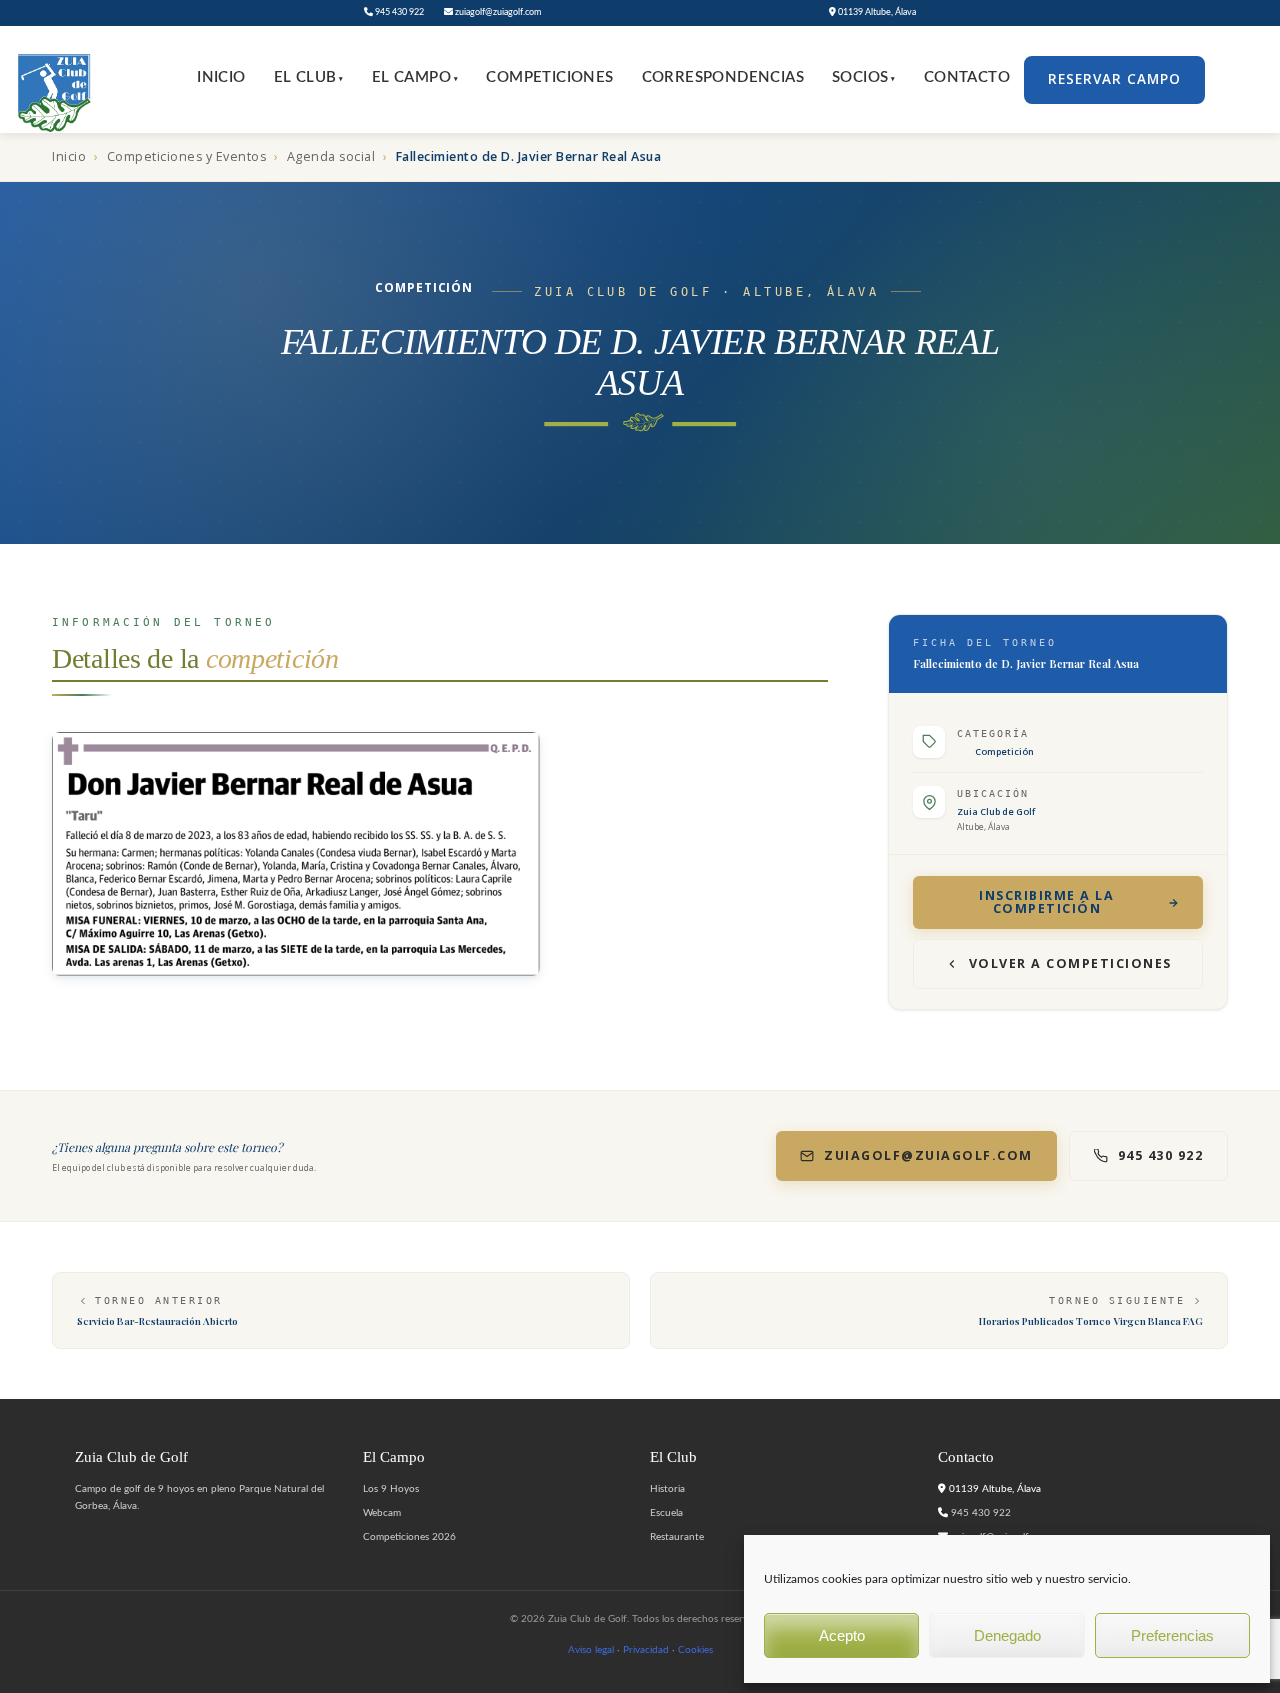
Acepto (842, 1635)
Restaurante (677, 1537)
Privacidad (646, 1650)
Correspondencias (723, 77)
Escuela (666, 1513)
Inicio (221, 77)
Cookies (695, 1650)
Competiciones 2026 (409, 1537)
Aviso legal (591, 1650)
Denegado (1007, 1635)
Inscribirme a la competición (1046, 902)
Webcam (382, 1513)
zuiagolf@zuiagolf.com (497, 12)
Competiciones (549, 77)
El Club (309, 77)
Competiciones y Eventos (187, 156)
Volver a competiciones (1070, 963)
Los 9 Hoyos (391, 1489)
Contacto (967, 77)
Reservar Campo (1114, 79)
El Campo (415, 77)
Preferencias (1172, 1635)
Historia (667, 1489)
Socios (864, 77)
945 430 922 (398, 12)
